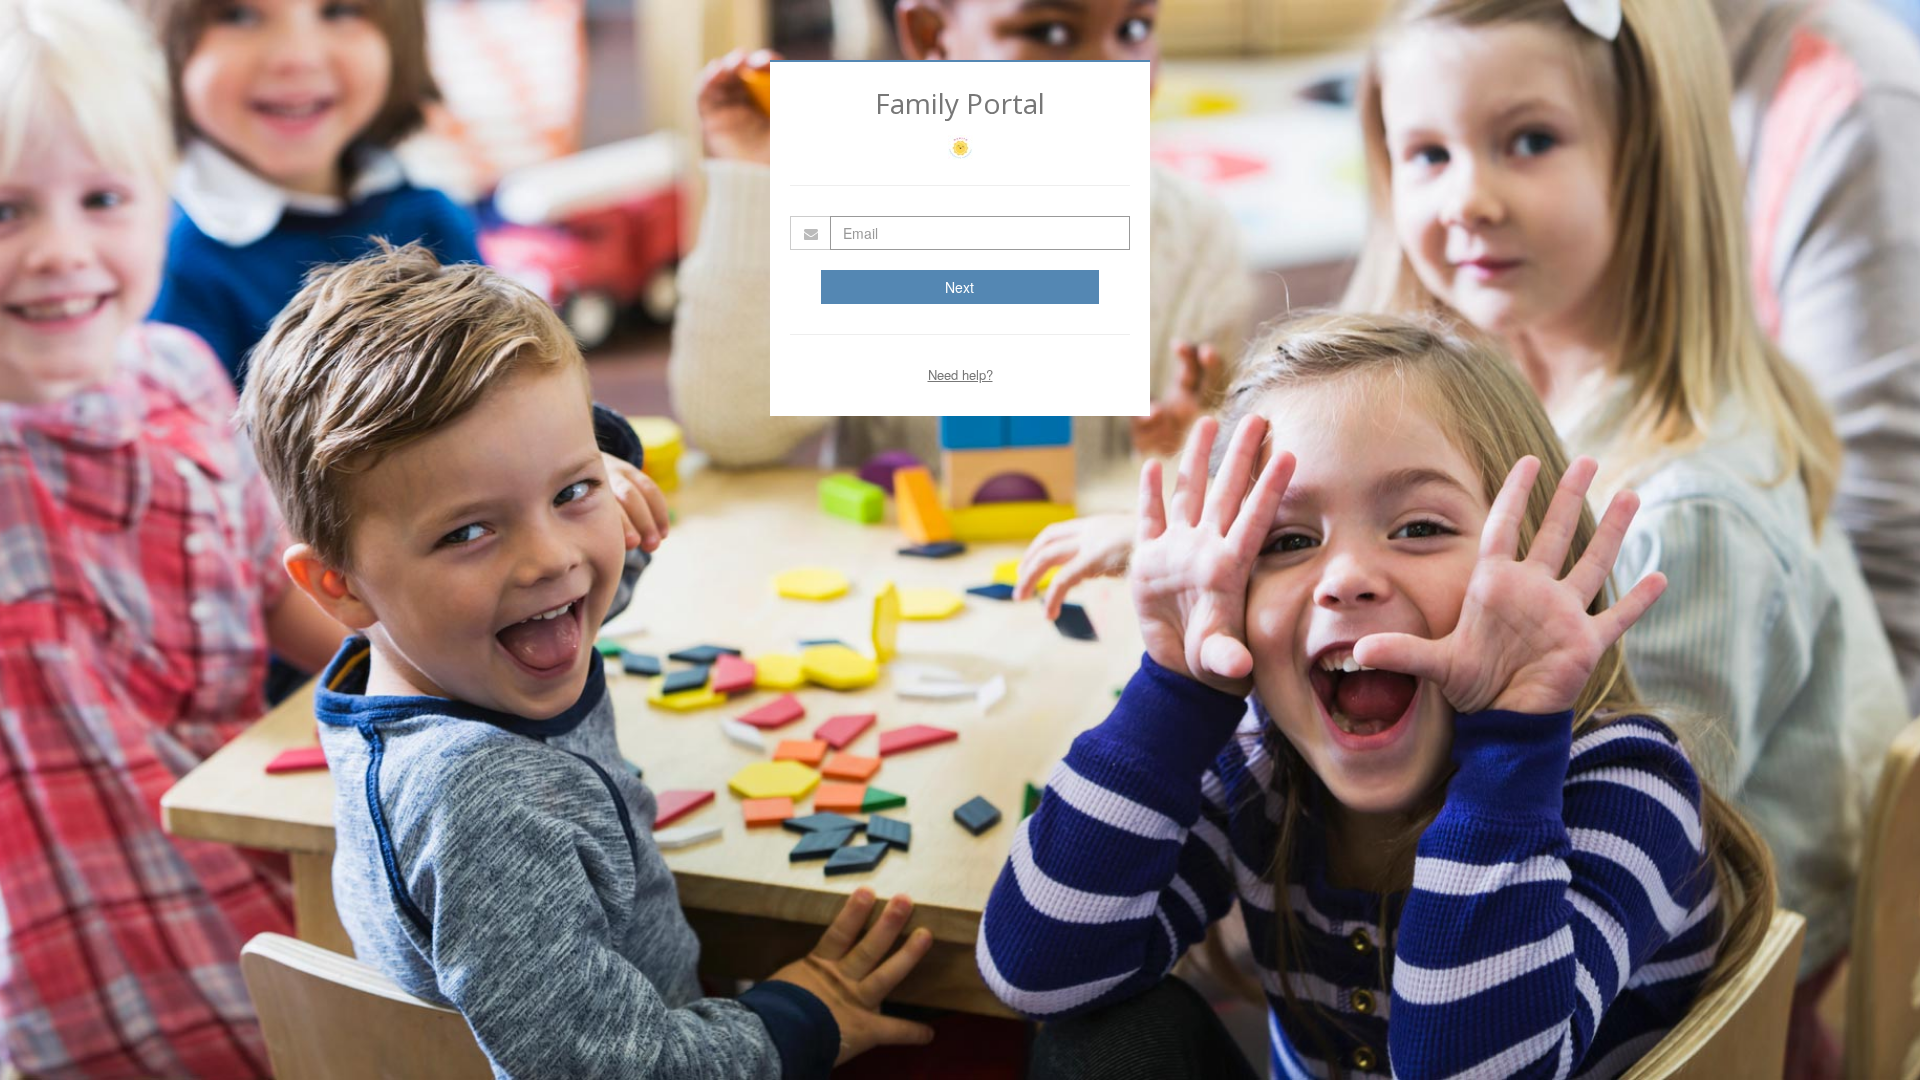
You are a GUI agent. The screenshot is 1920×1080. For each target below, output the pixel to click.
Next (959, 287)
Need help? (960, 374)
